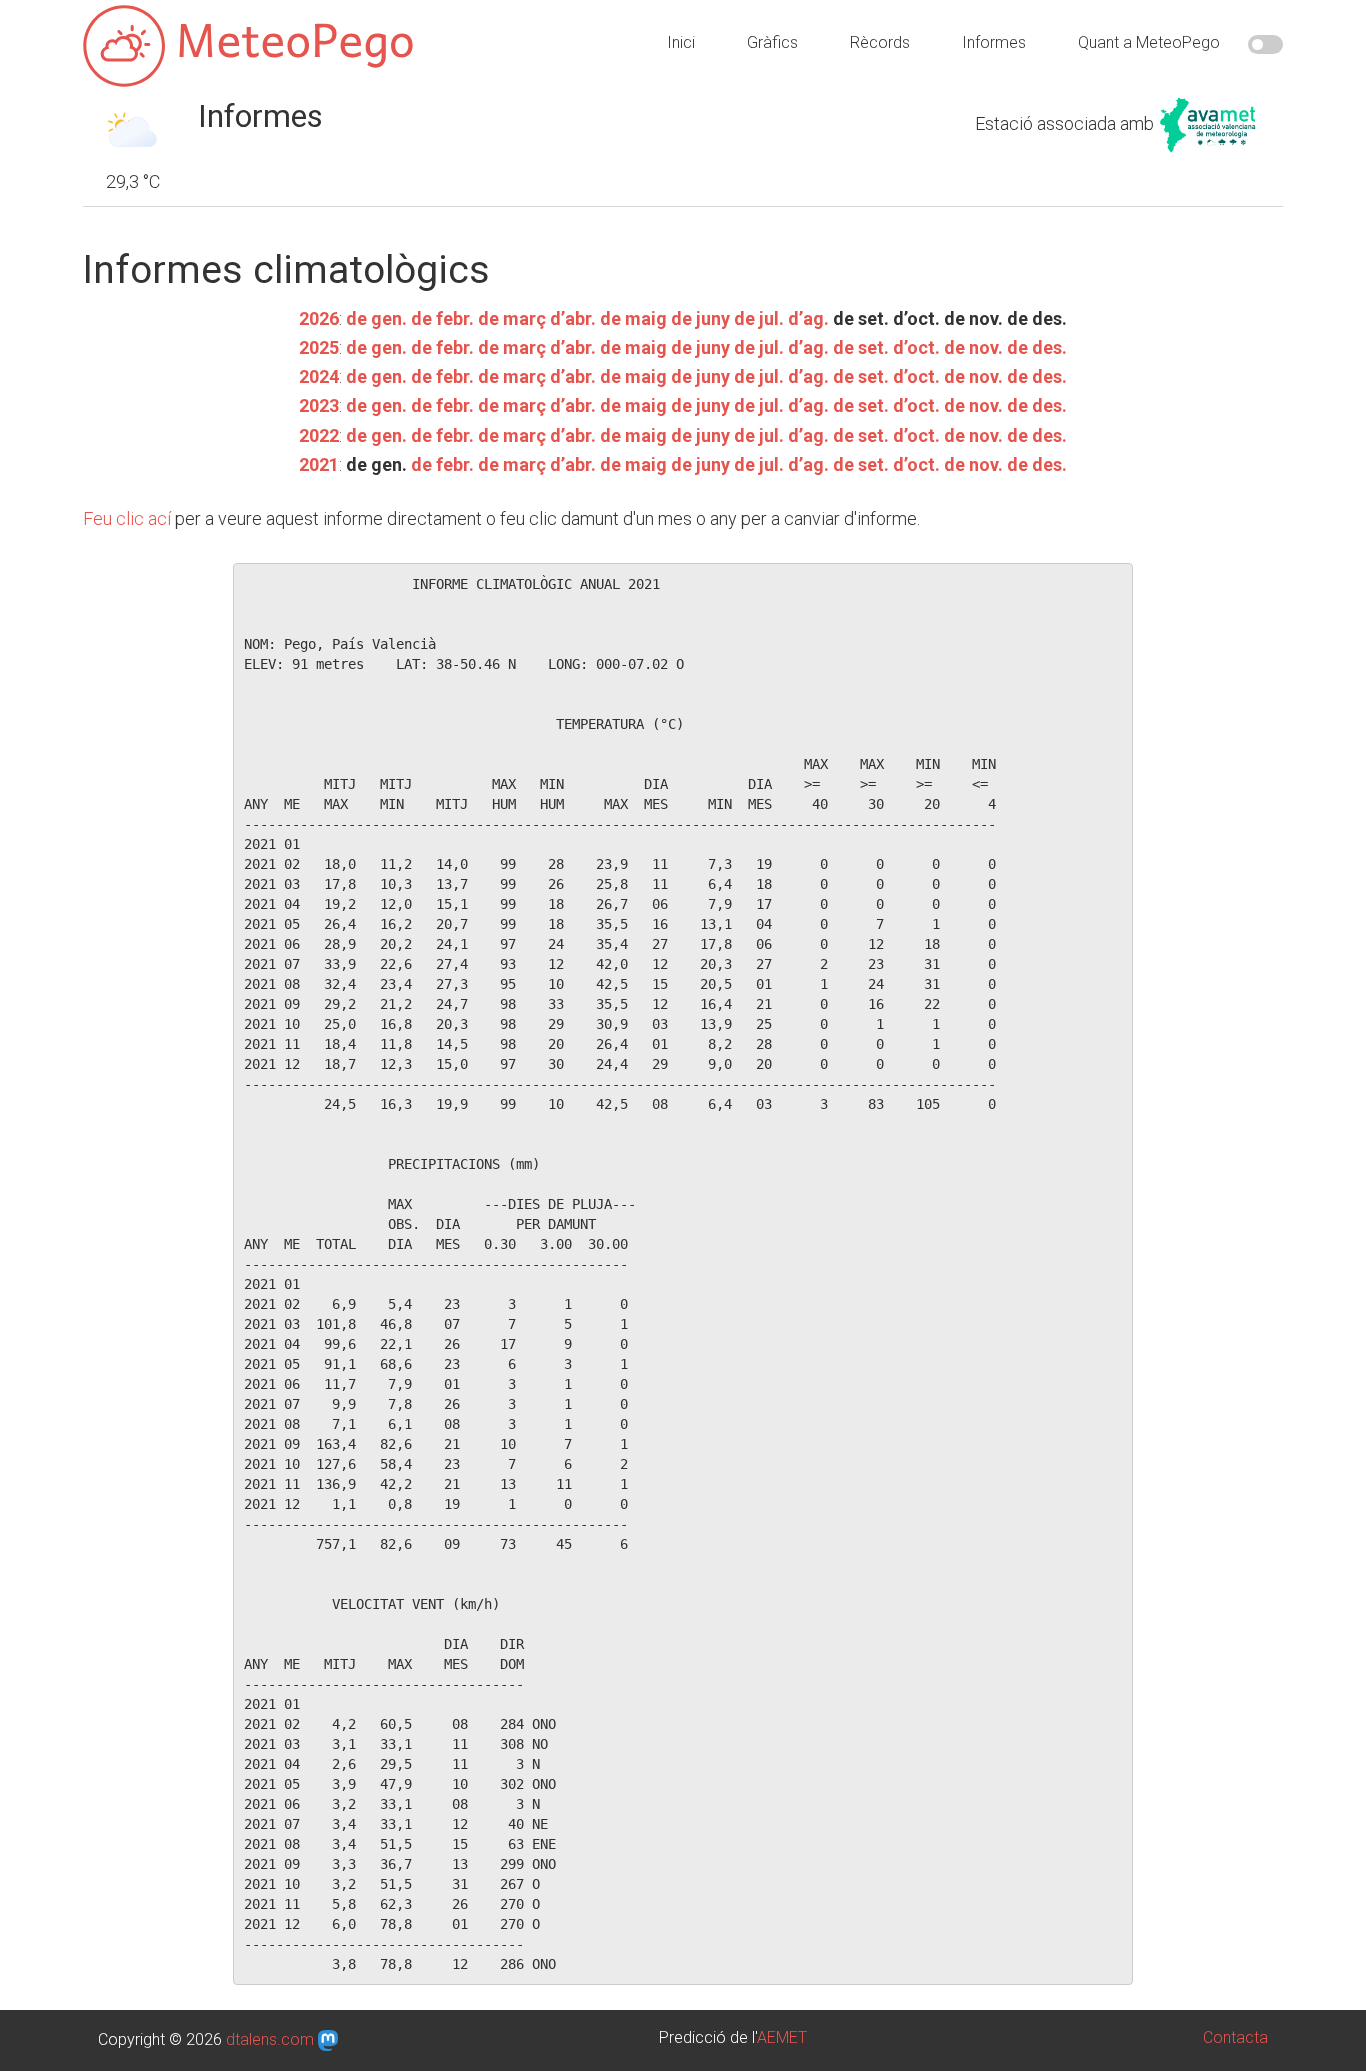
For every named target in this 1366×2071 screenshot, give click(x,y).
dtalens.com (270, 2039)
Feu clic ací (127, 518)
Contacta (1235, 2037)
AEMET (782, 2037)
